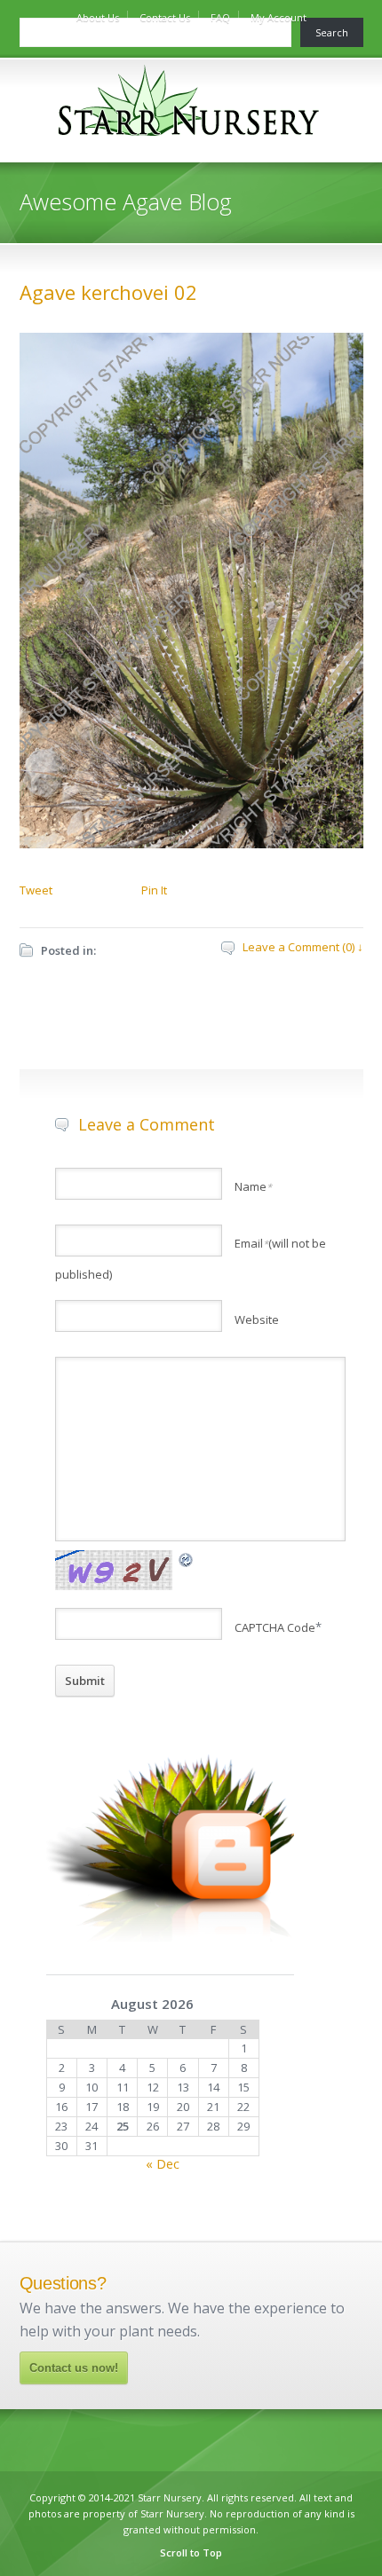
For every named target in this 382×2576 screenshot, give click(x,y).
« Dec (163, 2164)
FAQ (220, 17)
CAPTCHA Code (275, 1627)
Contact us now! (74, 2368)
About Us (98, 17)
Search (332, 32)
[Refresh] (187, 1559)
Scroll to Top (191, 2552)
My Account (279, 17)
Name (253, 1186)
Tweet (36, 890)
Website (257, 1320)
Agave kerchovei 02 (108, 292)
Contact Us (165, 17)
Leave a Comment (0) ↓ (303, 947)
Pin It (154, 890)
